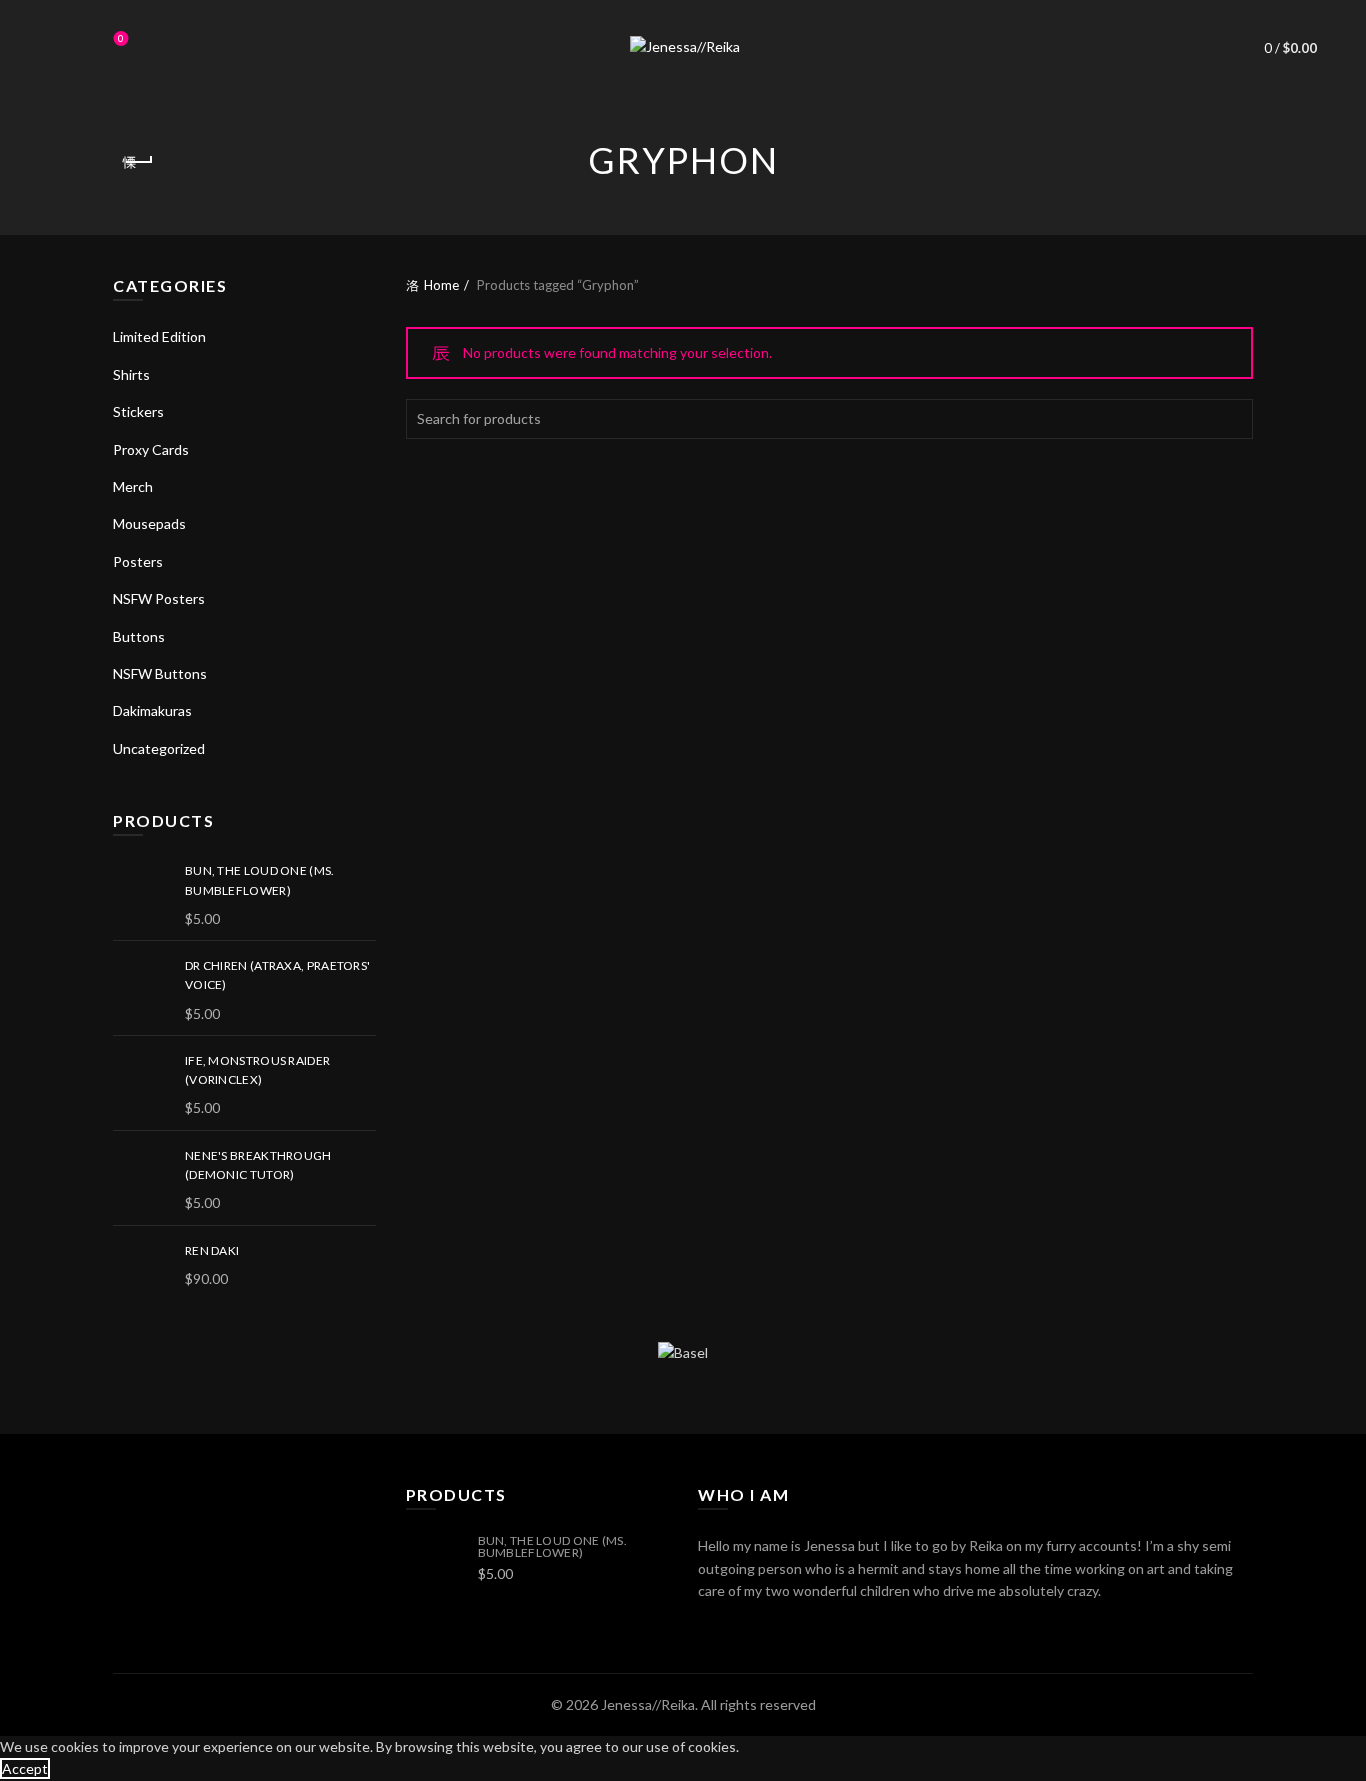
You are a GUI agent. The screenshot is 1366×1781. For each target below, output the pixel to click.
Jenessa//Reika (648, 1704)
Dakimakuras (152, 710)
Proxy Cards (151, 449)
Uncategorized (159, 748)
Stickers (138, 411)
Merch (133, 486)
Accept (25, 1768)
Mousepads (149, 523)
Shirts (131, 374)
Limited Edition (159, 336)
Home (441, 285)
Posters (138, 561)
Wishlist (121, 38)
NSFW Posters (159, 598)
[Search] (65, 48)
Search (1233, 419)
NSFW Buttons (160, 673)
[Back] (138, 162)
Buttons (139, 636)
